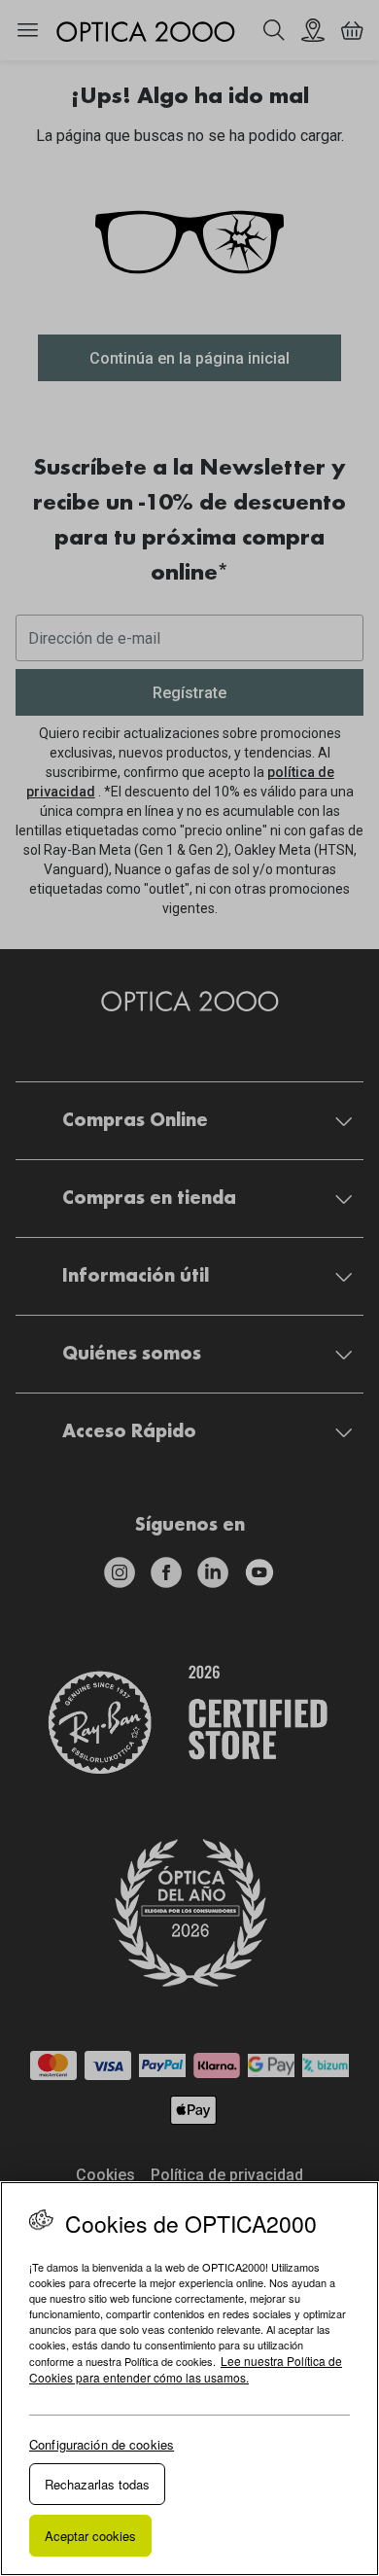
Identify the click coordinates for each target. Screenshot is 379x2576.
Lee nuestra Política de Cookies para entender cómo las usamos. (186, 2369)
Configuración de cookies (102, 2444)
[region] (189, 2379)
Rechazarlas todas (97, 2484)
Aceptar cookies (90, 2536)
